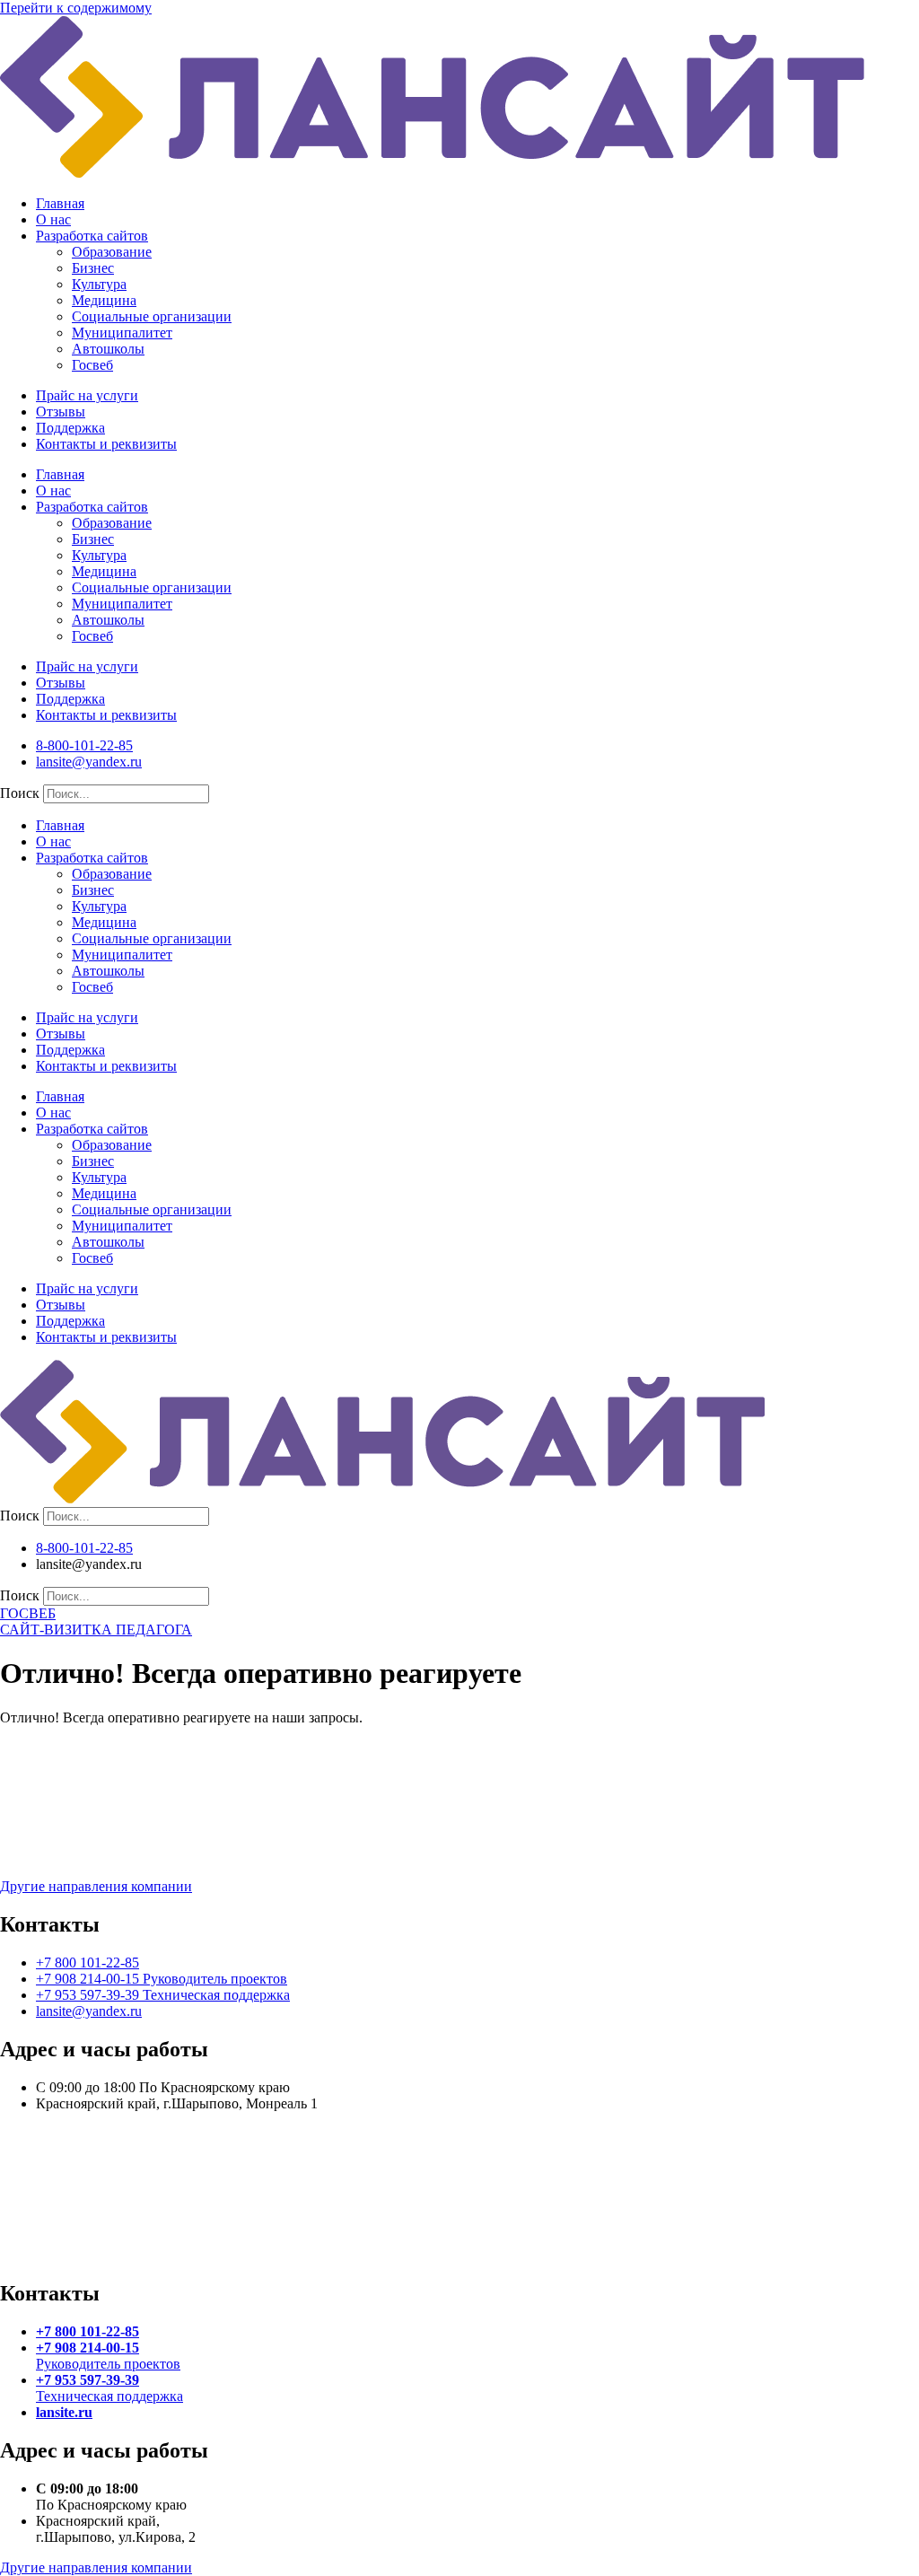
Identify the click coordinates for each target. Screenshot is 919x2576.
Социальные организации (152, 316)
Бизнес (93, 268)
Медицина (104, 300)
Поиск (20, 793)
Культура (99, 284)
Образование (112, 252)
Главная (60, 203)
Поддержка (70, 428)
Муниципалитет (122, 333)
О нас (53, 219)
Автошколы (108, 349)
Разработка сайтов (92, 236)
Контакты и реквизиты (106, 444)
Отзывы (61, 412)
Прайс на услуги (87, 395)
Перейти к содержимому (76, 8)
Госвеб (92, 365)
